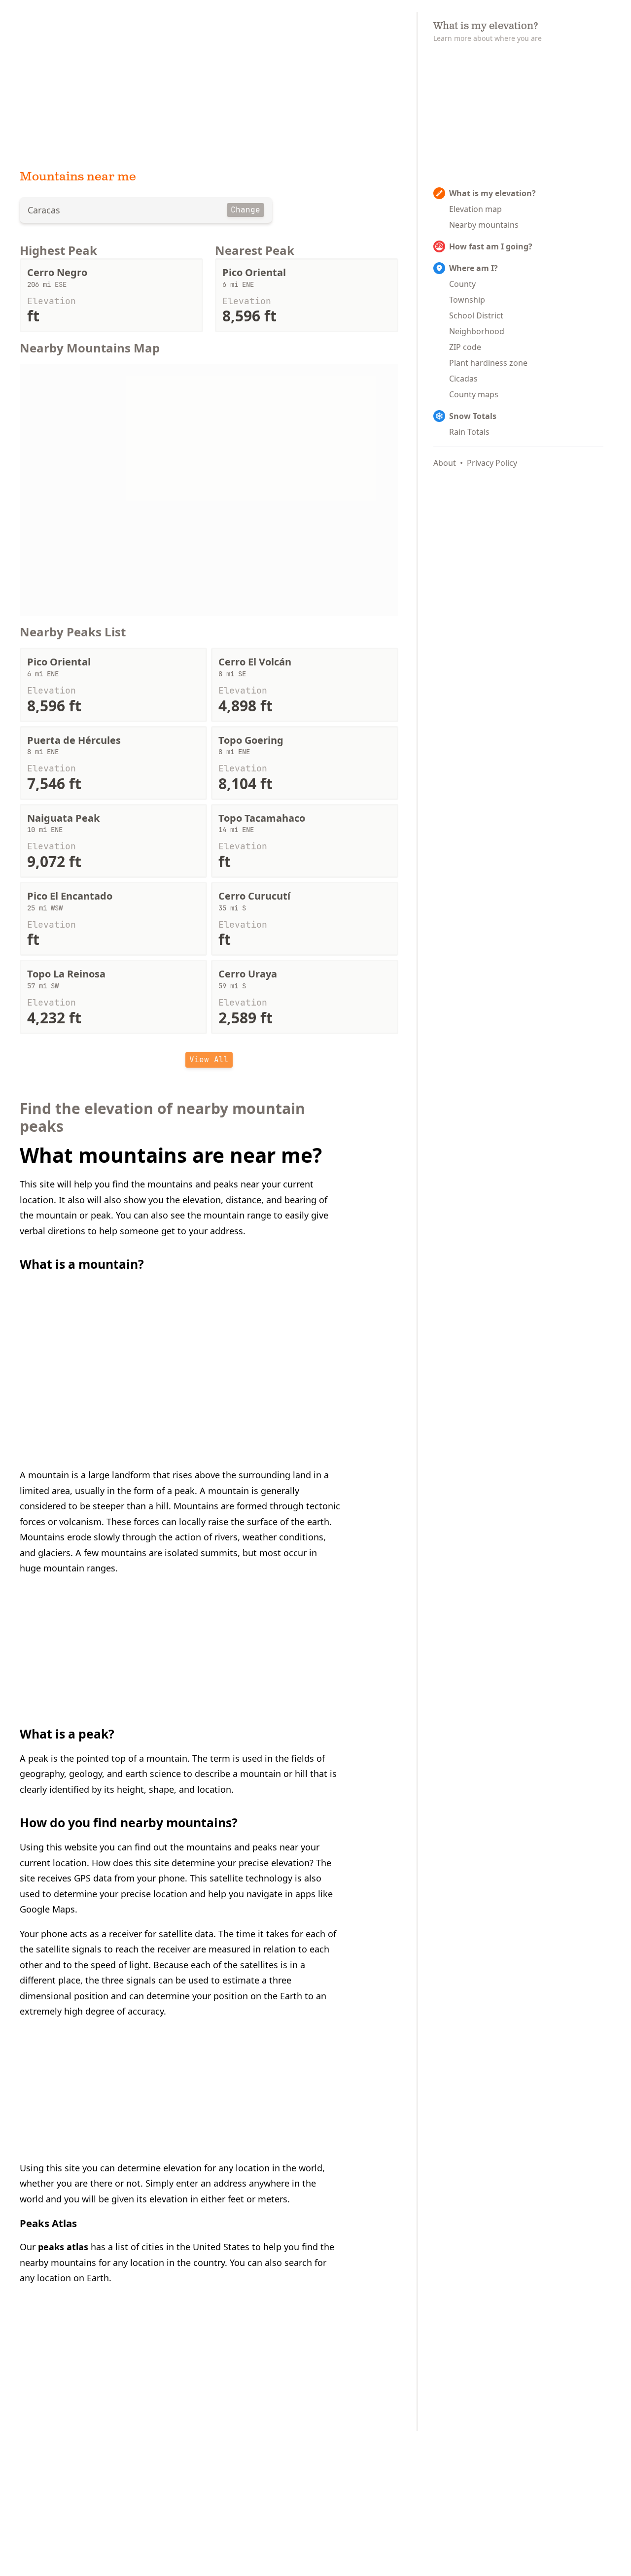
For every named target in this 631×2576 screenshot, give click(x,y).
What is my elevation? (492, 193)
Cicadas (463, 379)
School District (476, 315)
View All (209, 1060)
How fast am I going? (491, 246)
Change (245, 210)
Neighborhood (477, 331)
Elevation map (475, 209)
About (445, 463)
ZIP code (465, 347)
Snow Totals (473, 416)
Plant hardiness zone (488, 363)
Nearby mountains (484, 225)
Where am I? (473, 268)
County (462, 284)
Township (467, 300)
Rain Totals (469, 432)
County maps (474, 394)
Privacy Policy (492, 463)
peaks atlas (63, 2247)
